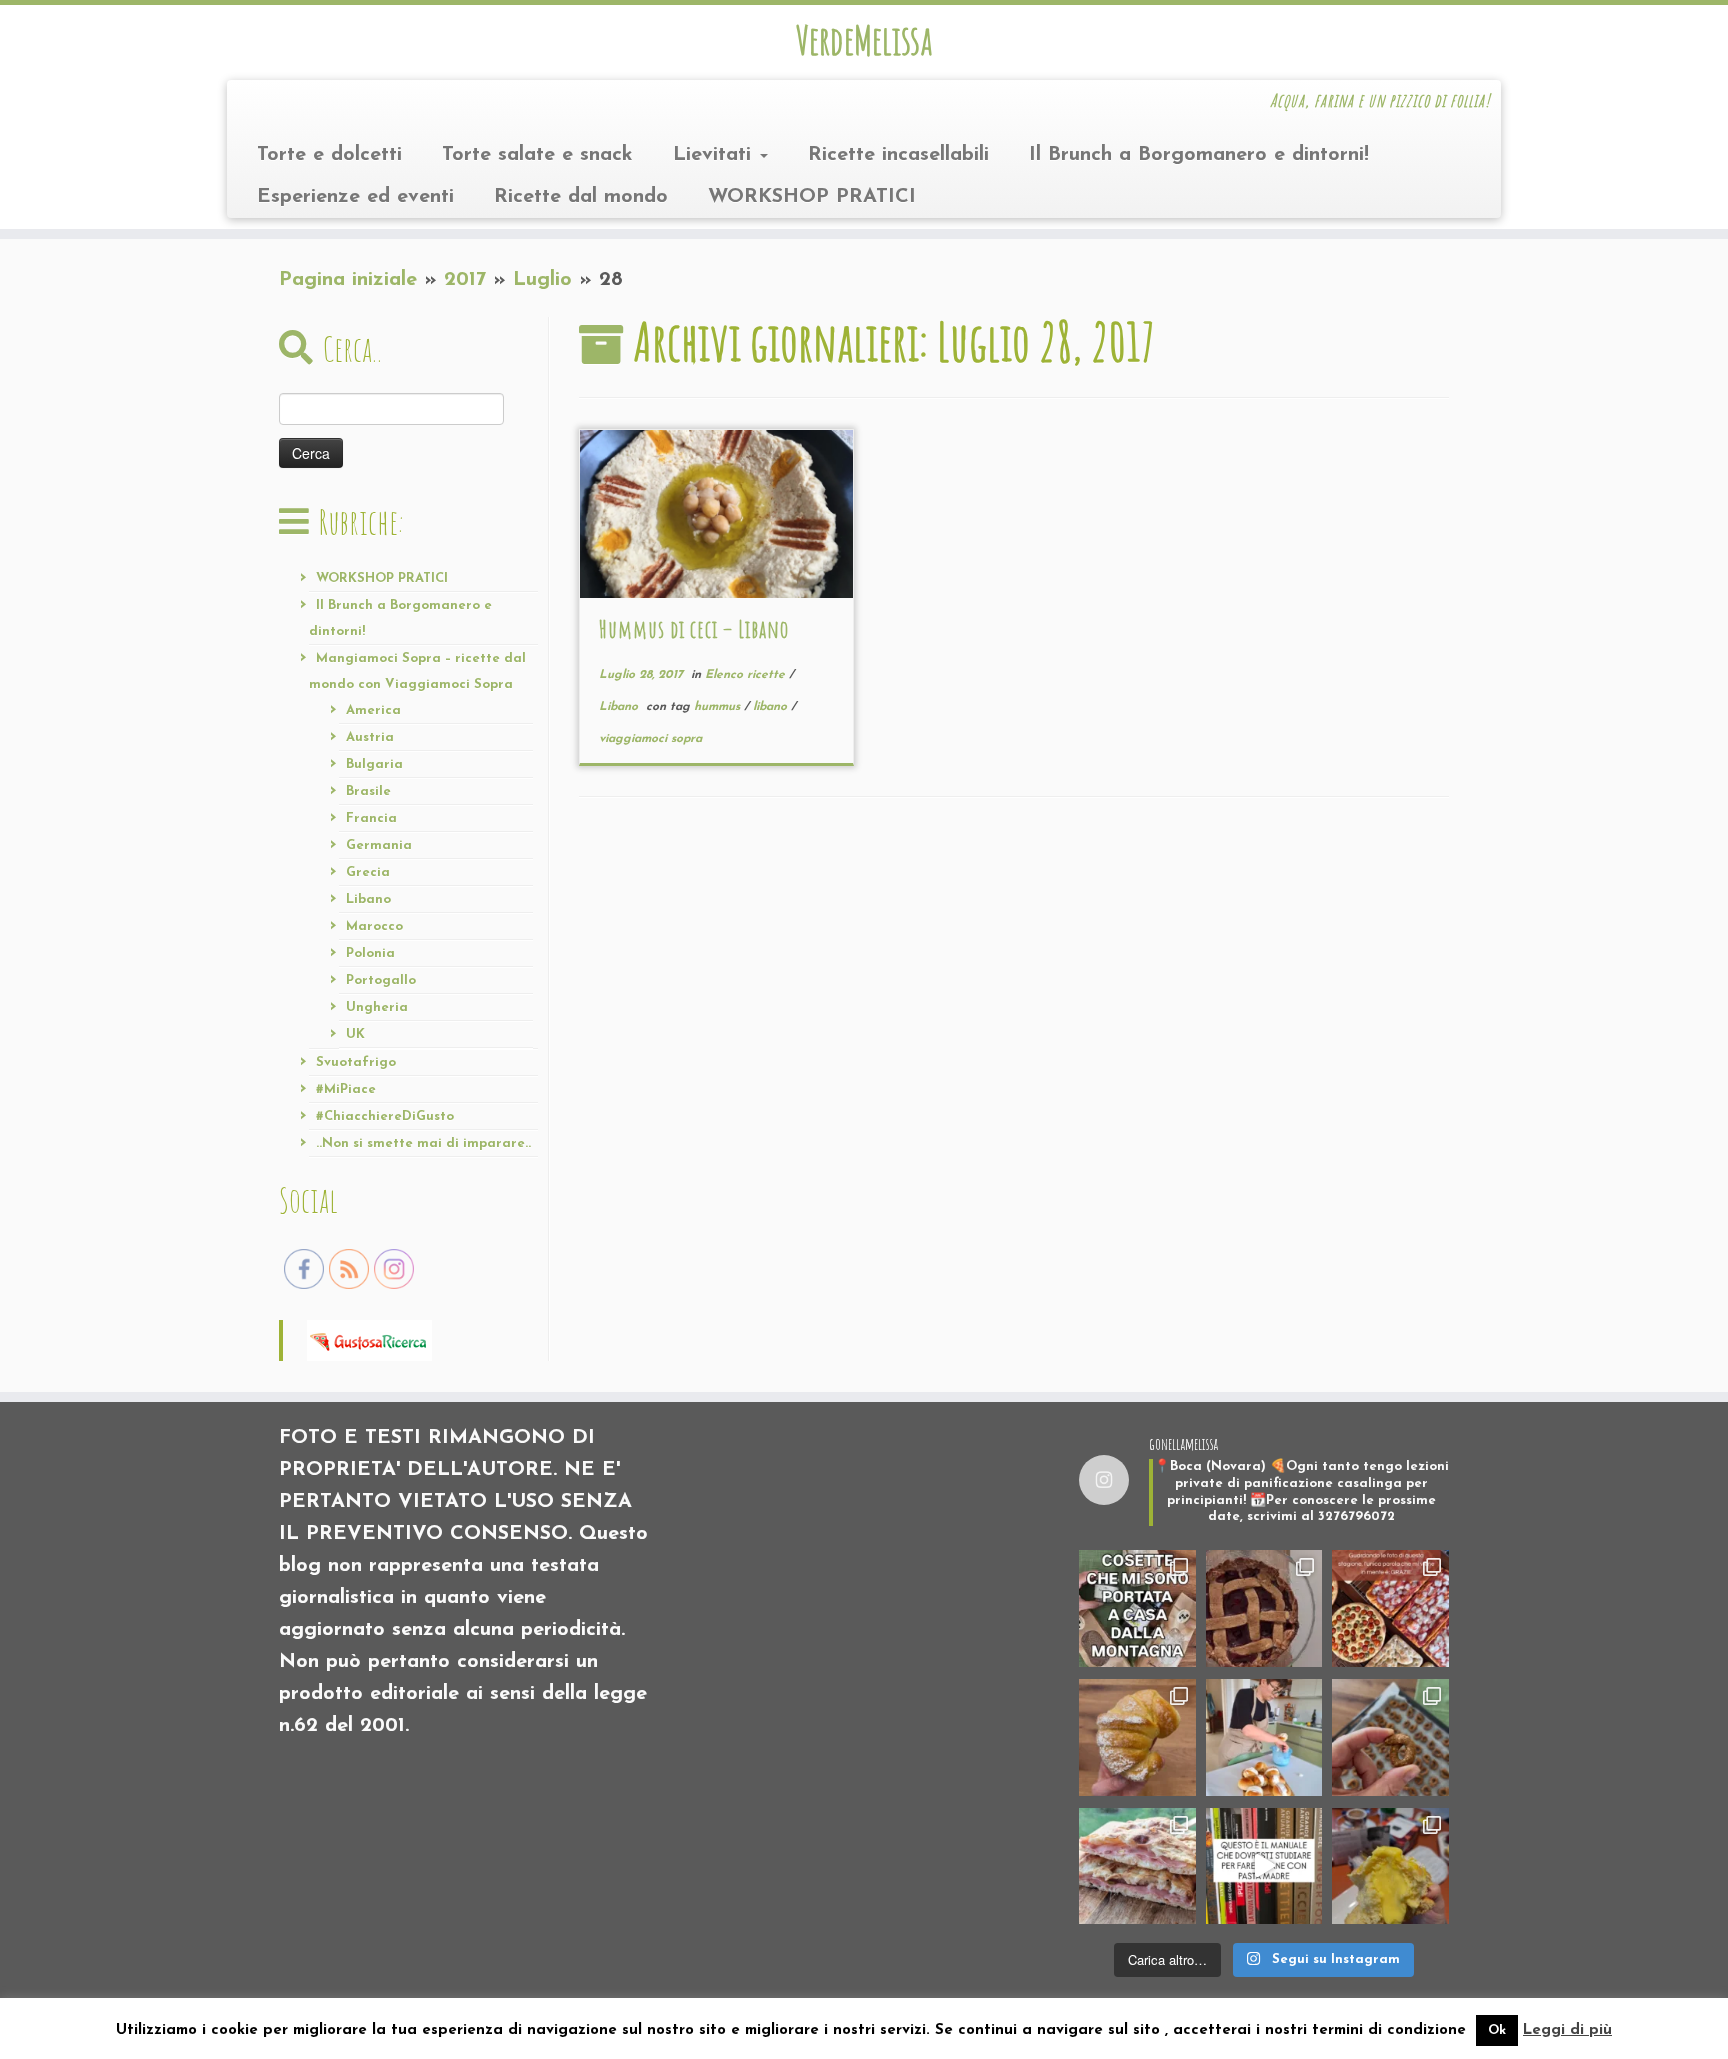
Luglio (542, 280)
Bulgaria (374, 764)
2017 (465, 280)
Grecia (368, 872)
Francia (371, 818)
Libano (368, 899)
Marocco (374, 926)
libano (772, 707)
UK (355, 1034)
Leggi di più (1567, 2030)
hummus (719, 707)
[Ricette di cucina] (369, 1339)
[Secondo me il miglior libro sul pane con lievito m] (1264, 1866)
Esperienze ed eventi (355, 197)
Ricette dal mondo (581, 197)
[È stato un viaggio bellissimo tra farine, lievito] (1390, 1608)
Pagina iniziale (348, 280)
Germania (379, 845)
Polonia (370, 953)
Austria (370, 737)
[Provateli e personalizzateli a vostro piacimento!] (1390, 1737)
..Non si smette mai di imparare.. (423, 1143)
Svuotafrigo (356, 1062)
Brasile (368, 791)
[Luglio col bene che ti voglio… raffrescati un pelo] (1264, 1608)
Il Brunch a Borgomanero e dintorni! (1199, 155)
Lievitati (715, 155)
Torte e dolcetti (329, 155)
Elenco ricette (747, 675)
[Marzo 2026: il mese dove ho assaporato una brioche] (1390, 1866)
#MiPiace (346, 1089)
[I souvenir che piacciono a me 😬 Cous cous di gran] (1137, 1608)
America (373, 710)
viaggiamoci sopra (650, 739)
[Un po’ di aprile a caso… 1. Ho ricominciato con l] (1137, 1866)
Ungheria (377, 1007)
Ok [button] (1497, 2030)
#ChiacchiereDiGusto (385, 1116)
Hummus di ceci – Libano (694, 629)
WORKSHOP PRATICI (812, 197)
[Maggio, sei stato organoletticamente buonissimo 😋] (1137, 1737)
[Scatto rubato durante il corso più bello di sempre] (1264, 1737)
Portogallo (381, 980)
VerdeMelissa (864, 40)
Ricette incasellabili (898, 155)
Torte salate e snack (537, 155)
